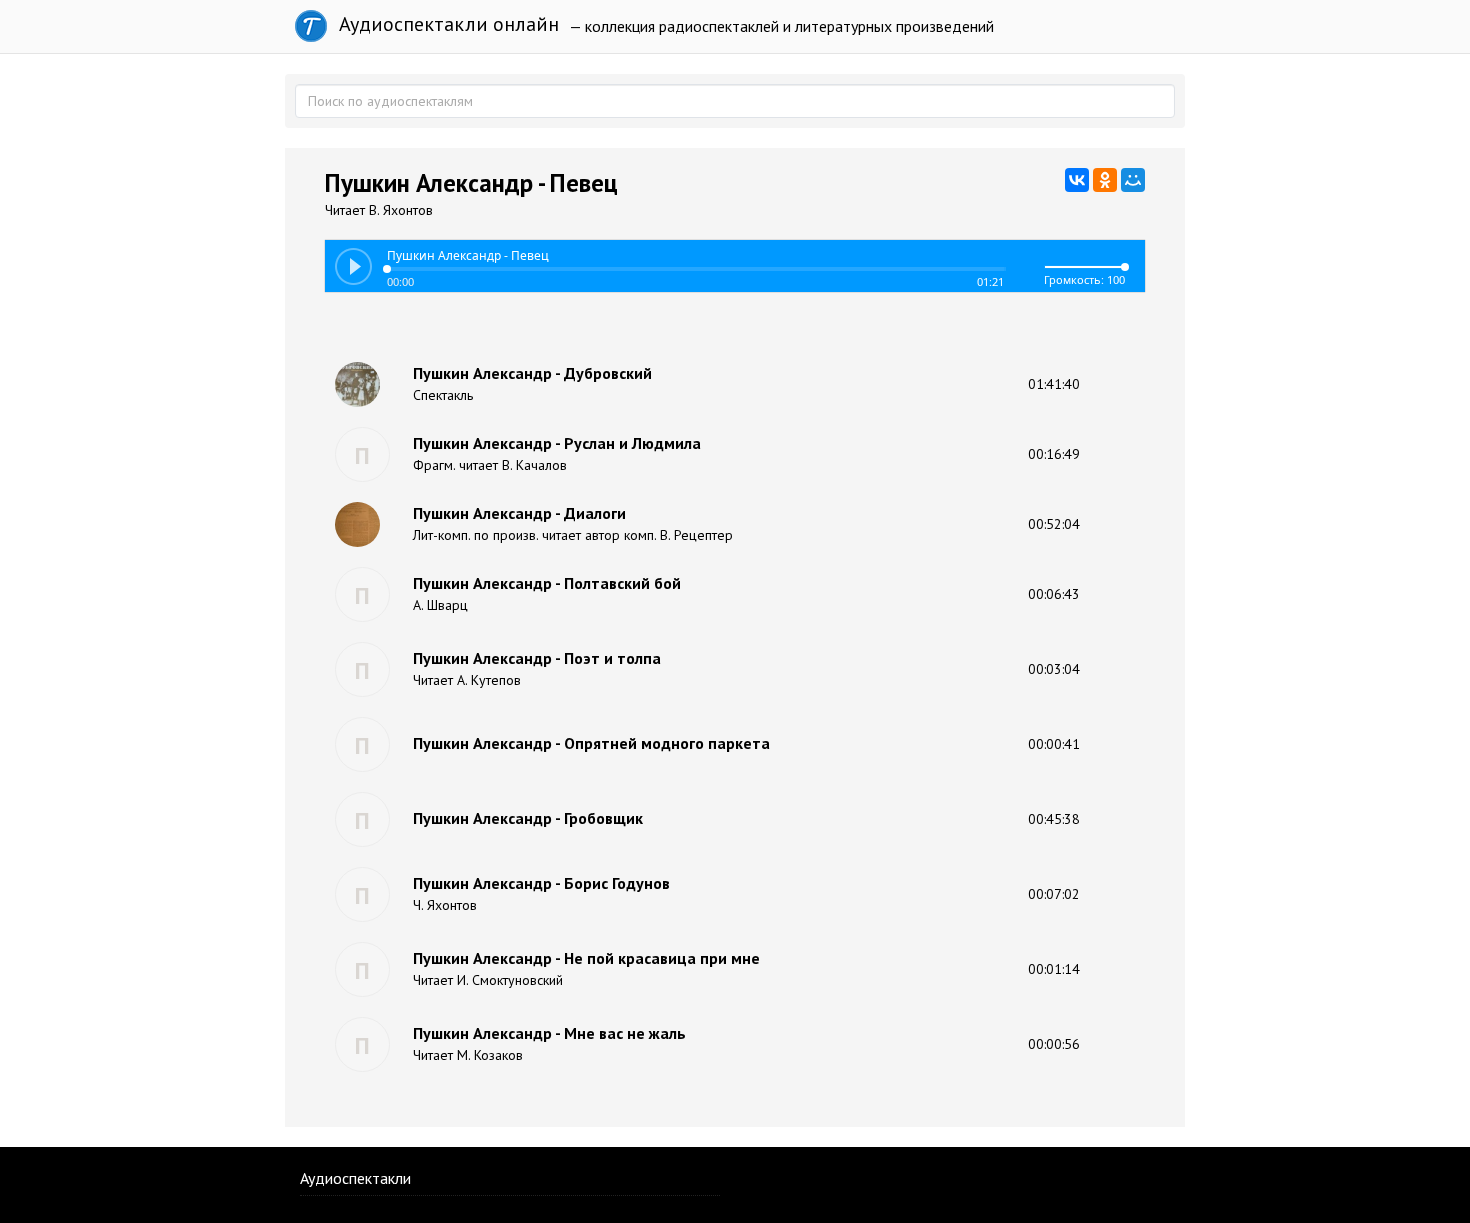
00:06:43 (1054, 594)
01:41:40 (1054, 384)
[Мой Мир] (1133, 180)
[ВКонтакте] (1077, 180)
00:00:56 (1054, 1044)
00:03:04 (1054, 669)
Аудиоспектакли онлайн (446, 24)
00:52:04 (1054, 524)
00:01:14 (1054, 969)
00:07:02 (1054, 894)
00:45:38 (1054, 819)
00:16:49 (1054, 454)
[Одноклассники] (1105, 180)
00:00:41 (1054, 744)
